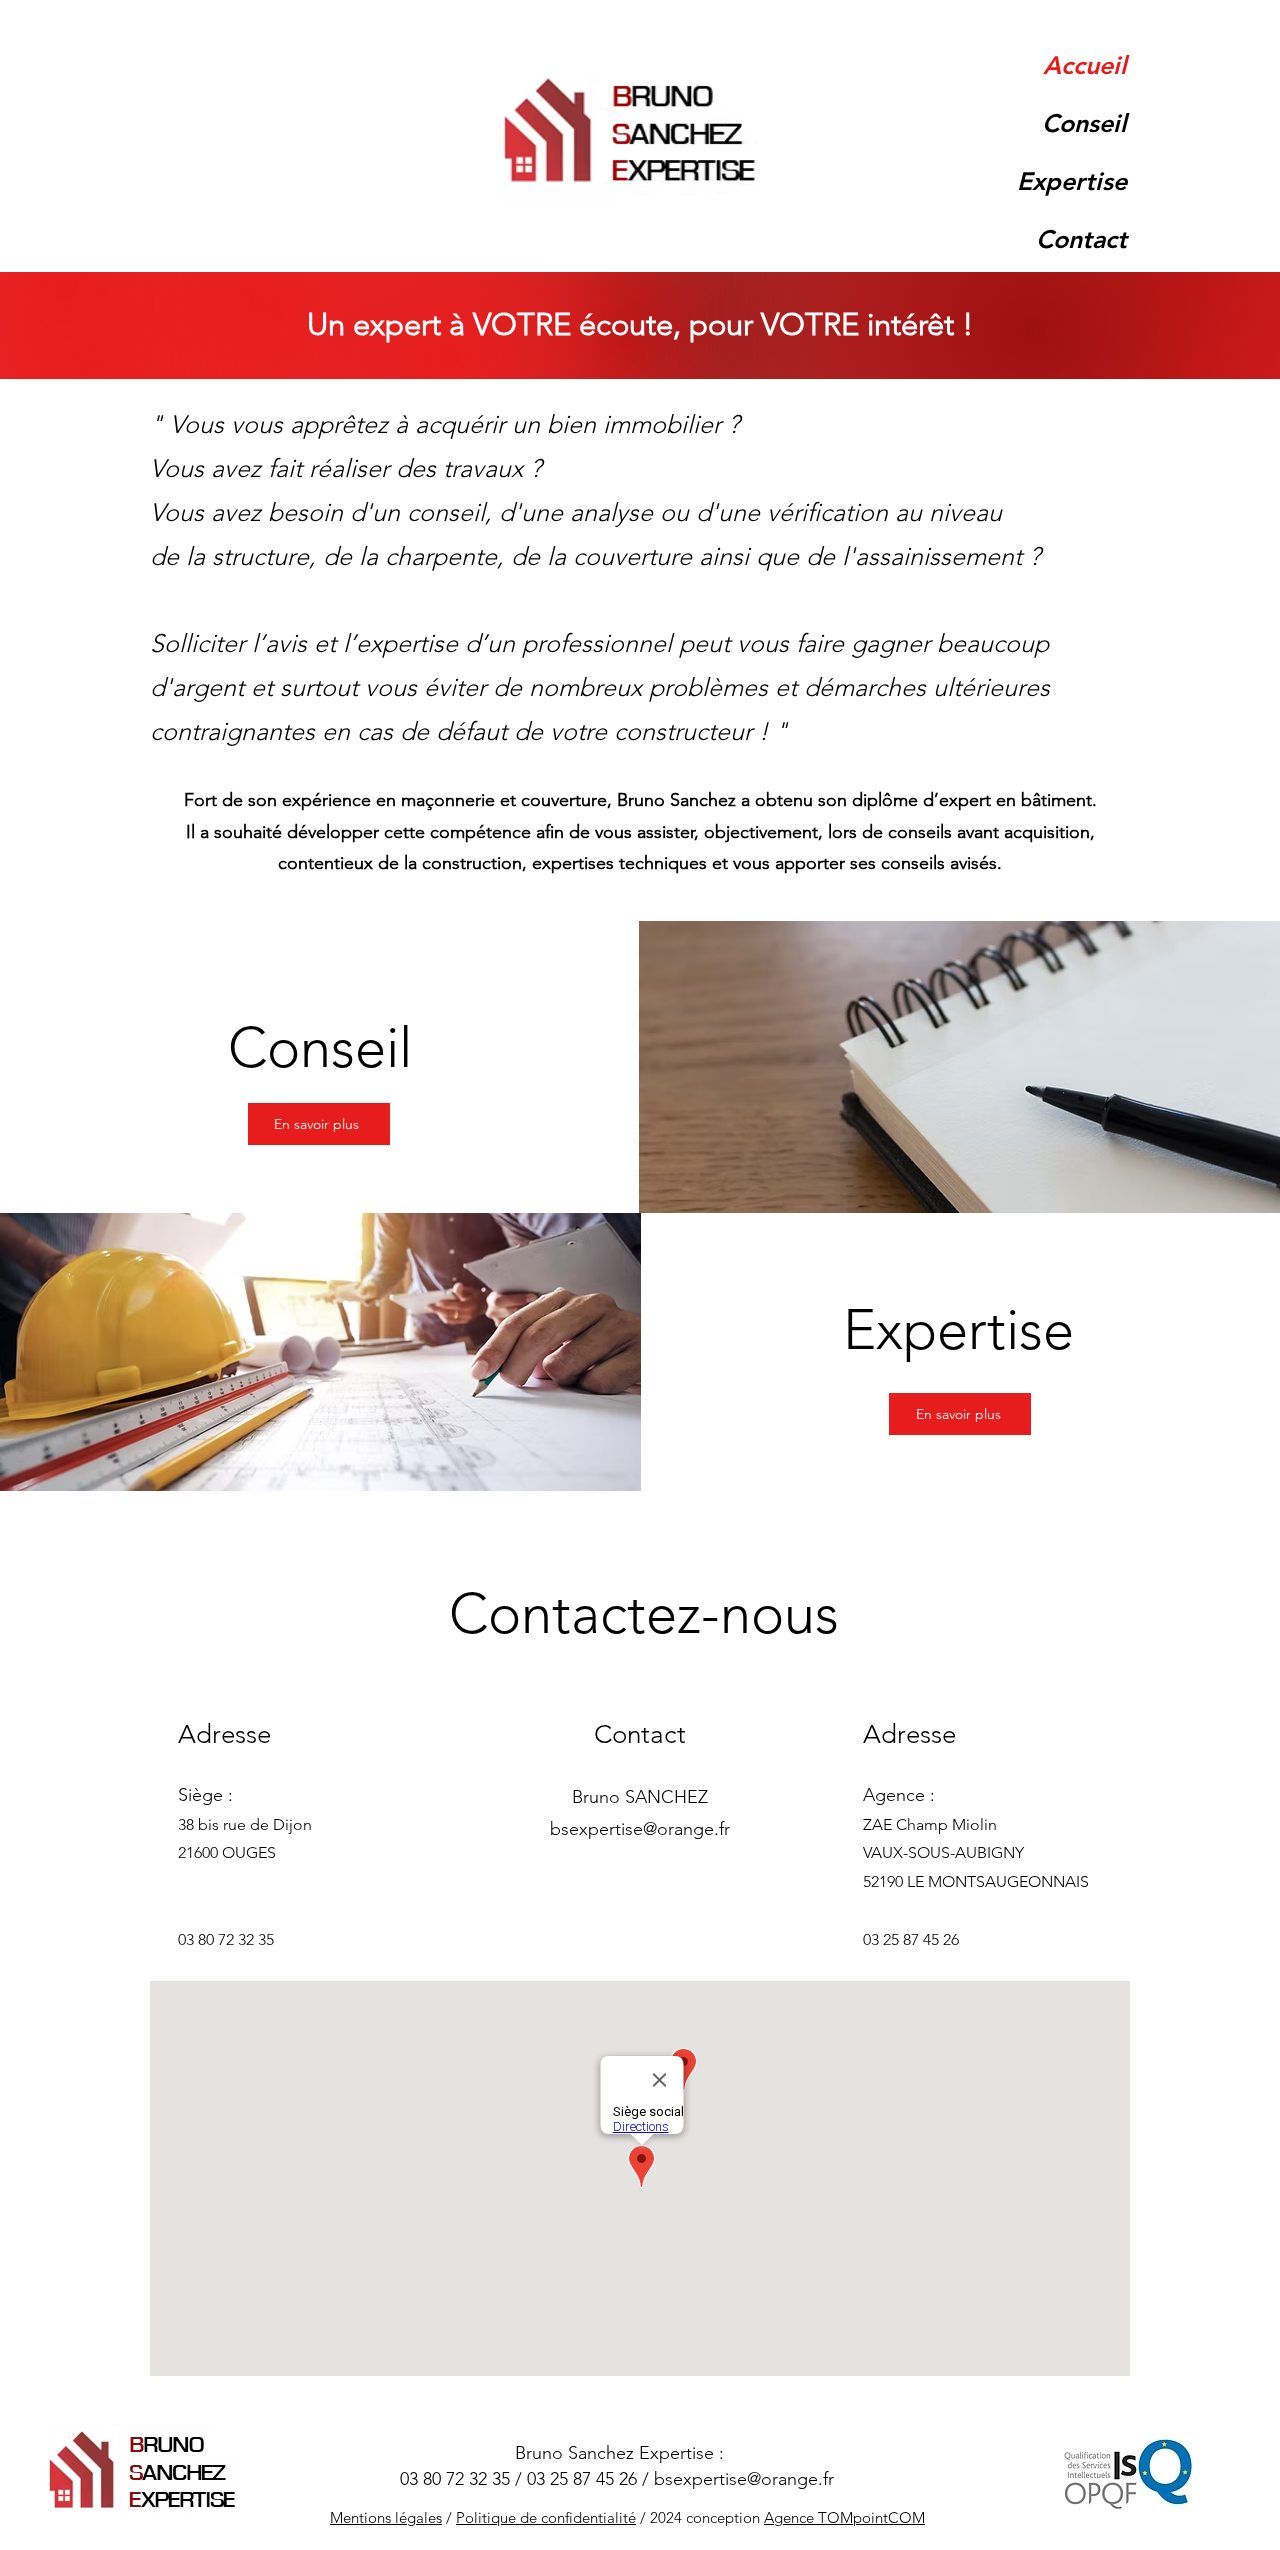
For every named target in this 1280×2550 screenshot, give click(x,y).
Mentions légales (386, 2517)
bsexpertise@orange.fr (640, 1829)
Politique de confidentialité (546, 2517)
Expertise (1072, 181)
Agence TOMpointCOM (844, 2517)
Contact (1081, 239)
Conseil (1084, 123)
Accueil (1085, 65)
